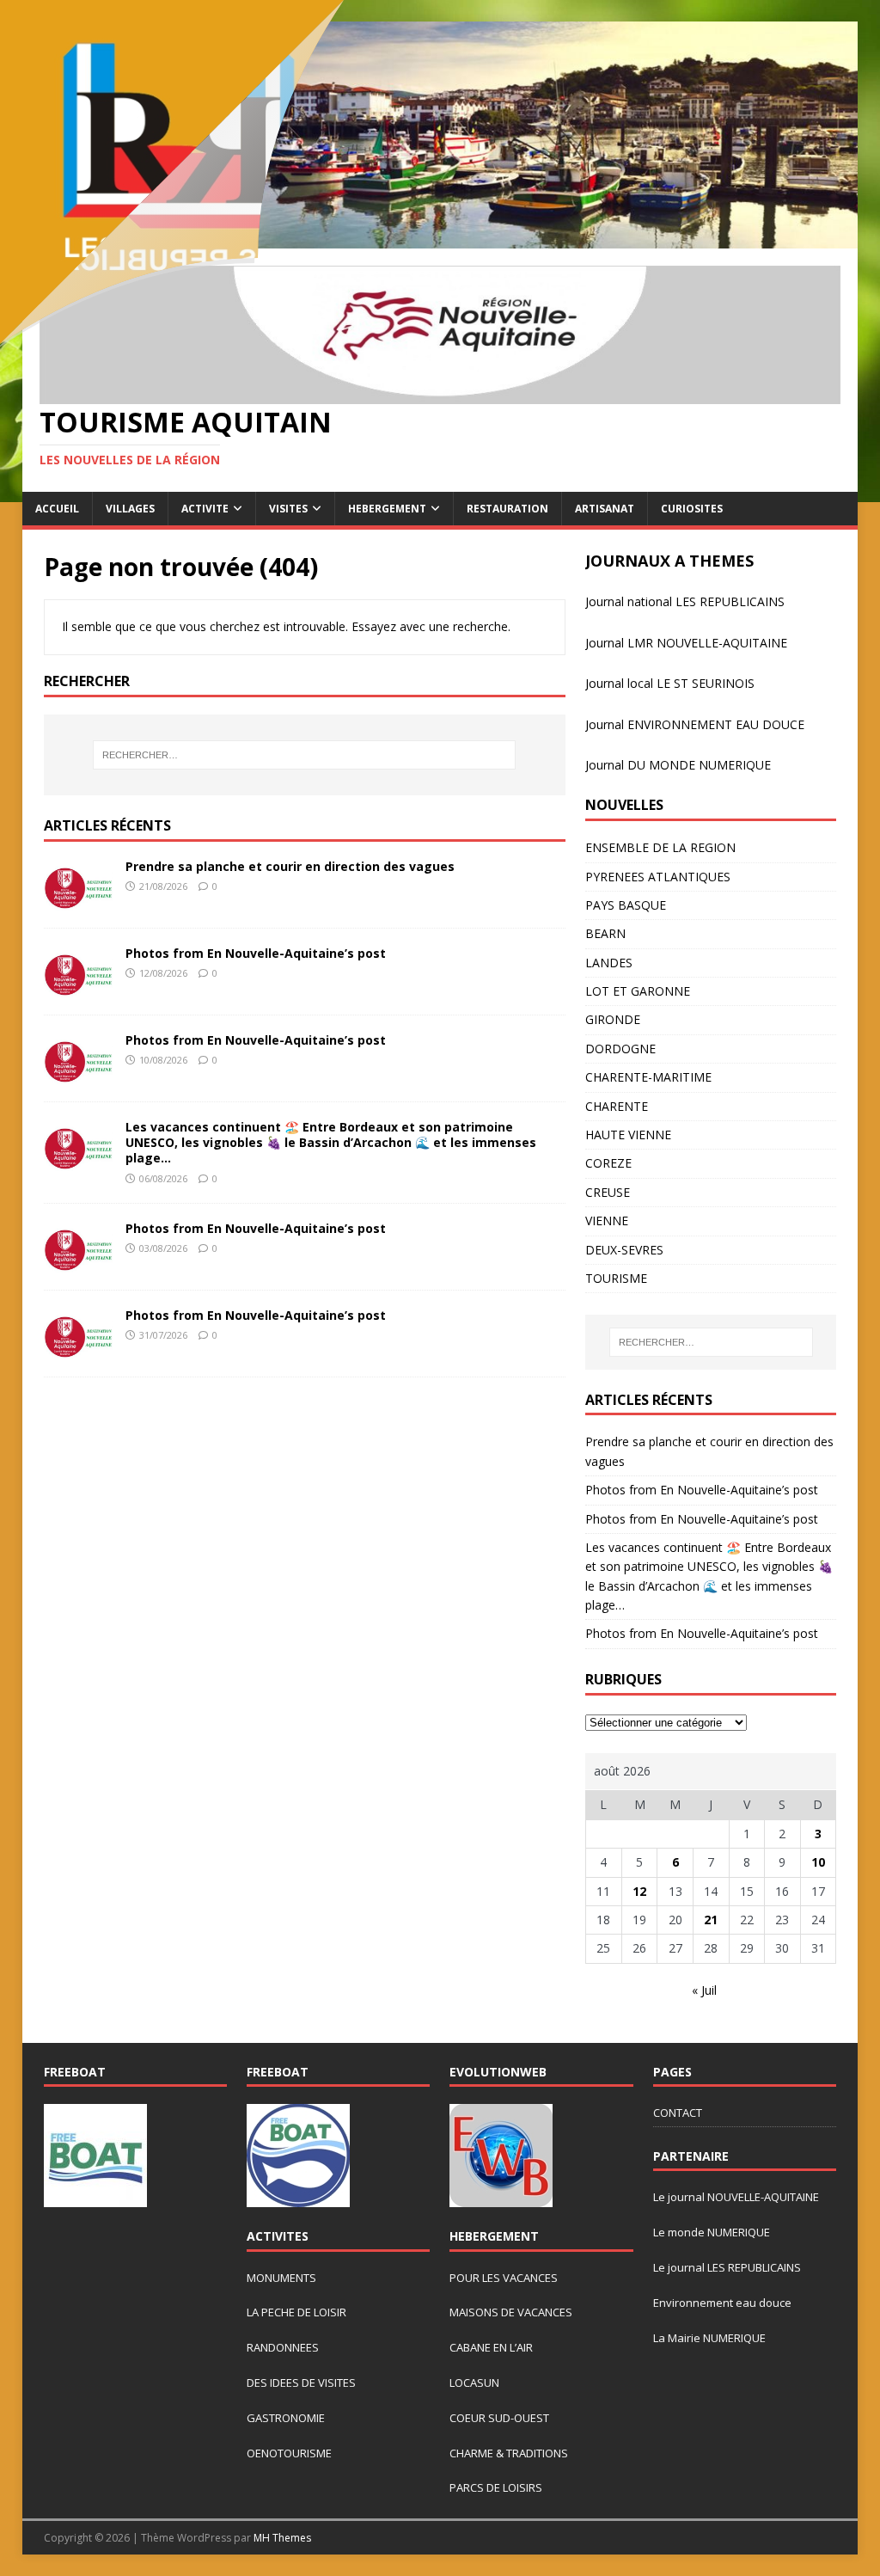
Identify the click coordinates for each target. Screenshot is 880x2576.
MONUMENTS (281, 2278)
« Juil (704, 1990)
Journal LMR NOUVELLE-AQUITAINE (686, 643)
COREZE (608, 1163)
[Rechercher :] (305, 755)
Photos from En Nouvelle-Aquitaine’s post (256, 953)
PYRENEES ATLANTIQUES (658, 877)
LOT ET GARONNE (638, 991)
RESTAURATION (507, 509)
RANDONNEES (283, 2347)
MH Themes (282, 2538)
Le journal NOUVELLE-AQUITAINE (736, 2197)
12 (639, 1891)
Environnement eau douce (722, 2303)
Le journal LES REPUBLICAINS (727, 2267)
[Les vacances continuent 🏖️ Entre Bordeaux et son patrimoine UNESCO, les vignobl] (78, 1161)
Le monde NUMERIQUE (712, 2232)
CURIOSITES (692, 509)
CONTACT (678, 2113)
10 (818, 1862)
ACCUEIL (57, 509)
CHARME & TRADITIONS (509, 2453)
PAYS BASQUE (626, 905)
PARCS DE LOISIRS (496, 2487)
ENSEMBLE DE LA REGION (660, 847)
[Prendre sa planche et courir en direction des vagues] (78, 901)
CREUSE (608, 1192)
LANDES (609, 963)
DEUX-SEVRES (624, 1250)
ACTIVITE (205, 509)
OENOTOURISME (289, 2453)
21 (711, 1920)
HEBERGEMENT (387, 509)
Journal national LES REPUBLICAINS (685, 601)
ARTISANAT (605, 509)
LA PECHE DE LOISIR (296, 2312)
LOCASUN (474, 2383)
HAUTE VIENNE (628, 1135)
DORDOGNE (620, 1049)
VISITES (288, 509)
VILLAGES (130, 509)
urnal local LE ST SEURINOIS (675, 683)
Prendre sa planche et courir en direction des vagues (290, 866)
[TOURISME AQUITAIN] (440, 239)
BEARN (605, 933)
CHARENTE (617, 1106)
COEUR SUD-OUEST (499, 2418)
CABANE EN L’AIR (491, 2347)
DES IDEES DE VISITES (301, 2383)
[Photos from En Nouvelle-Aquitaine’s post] (78, 987)
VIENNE (607, 1221)
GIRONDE (613, 1019)
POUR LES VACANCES (504, 2278)
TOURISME (616, 1278)
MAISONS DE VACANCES (511, 2312)
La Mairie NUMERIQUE (709, 2338)
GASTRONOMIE (286, 2418)
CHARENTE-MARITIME (648, 1077)
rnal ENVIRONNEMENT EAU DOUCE (704, 724)
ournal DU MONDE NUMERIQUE (680, 765)
